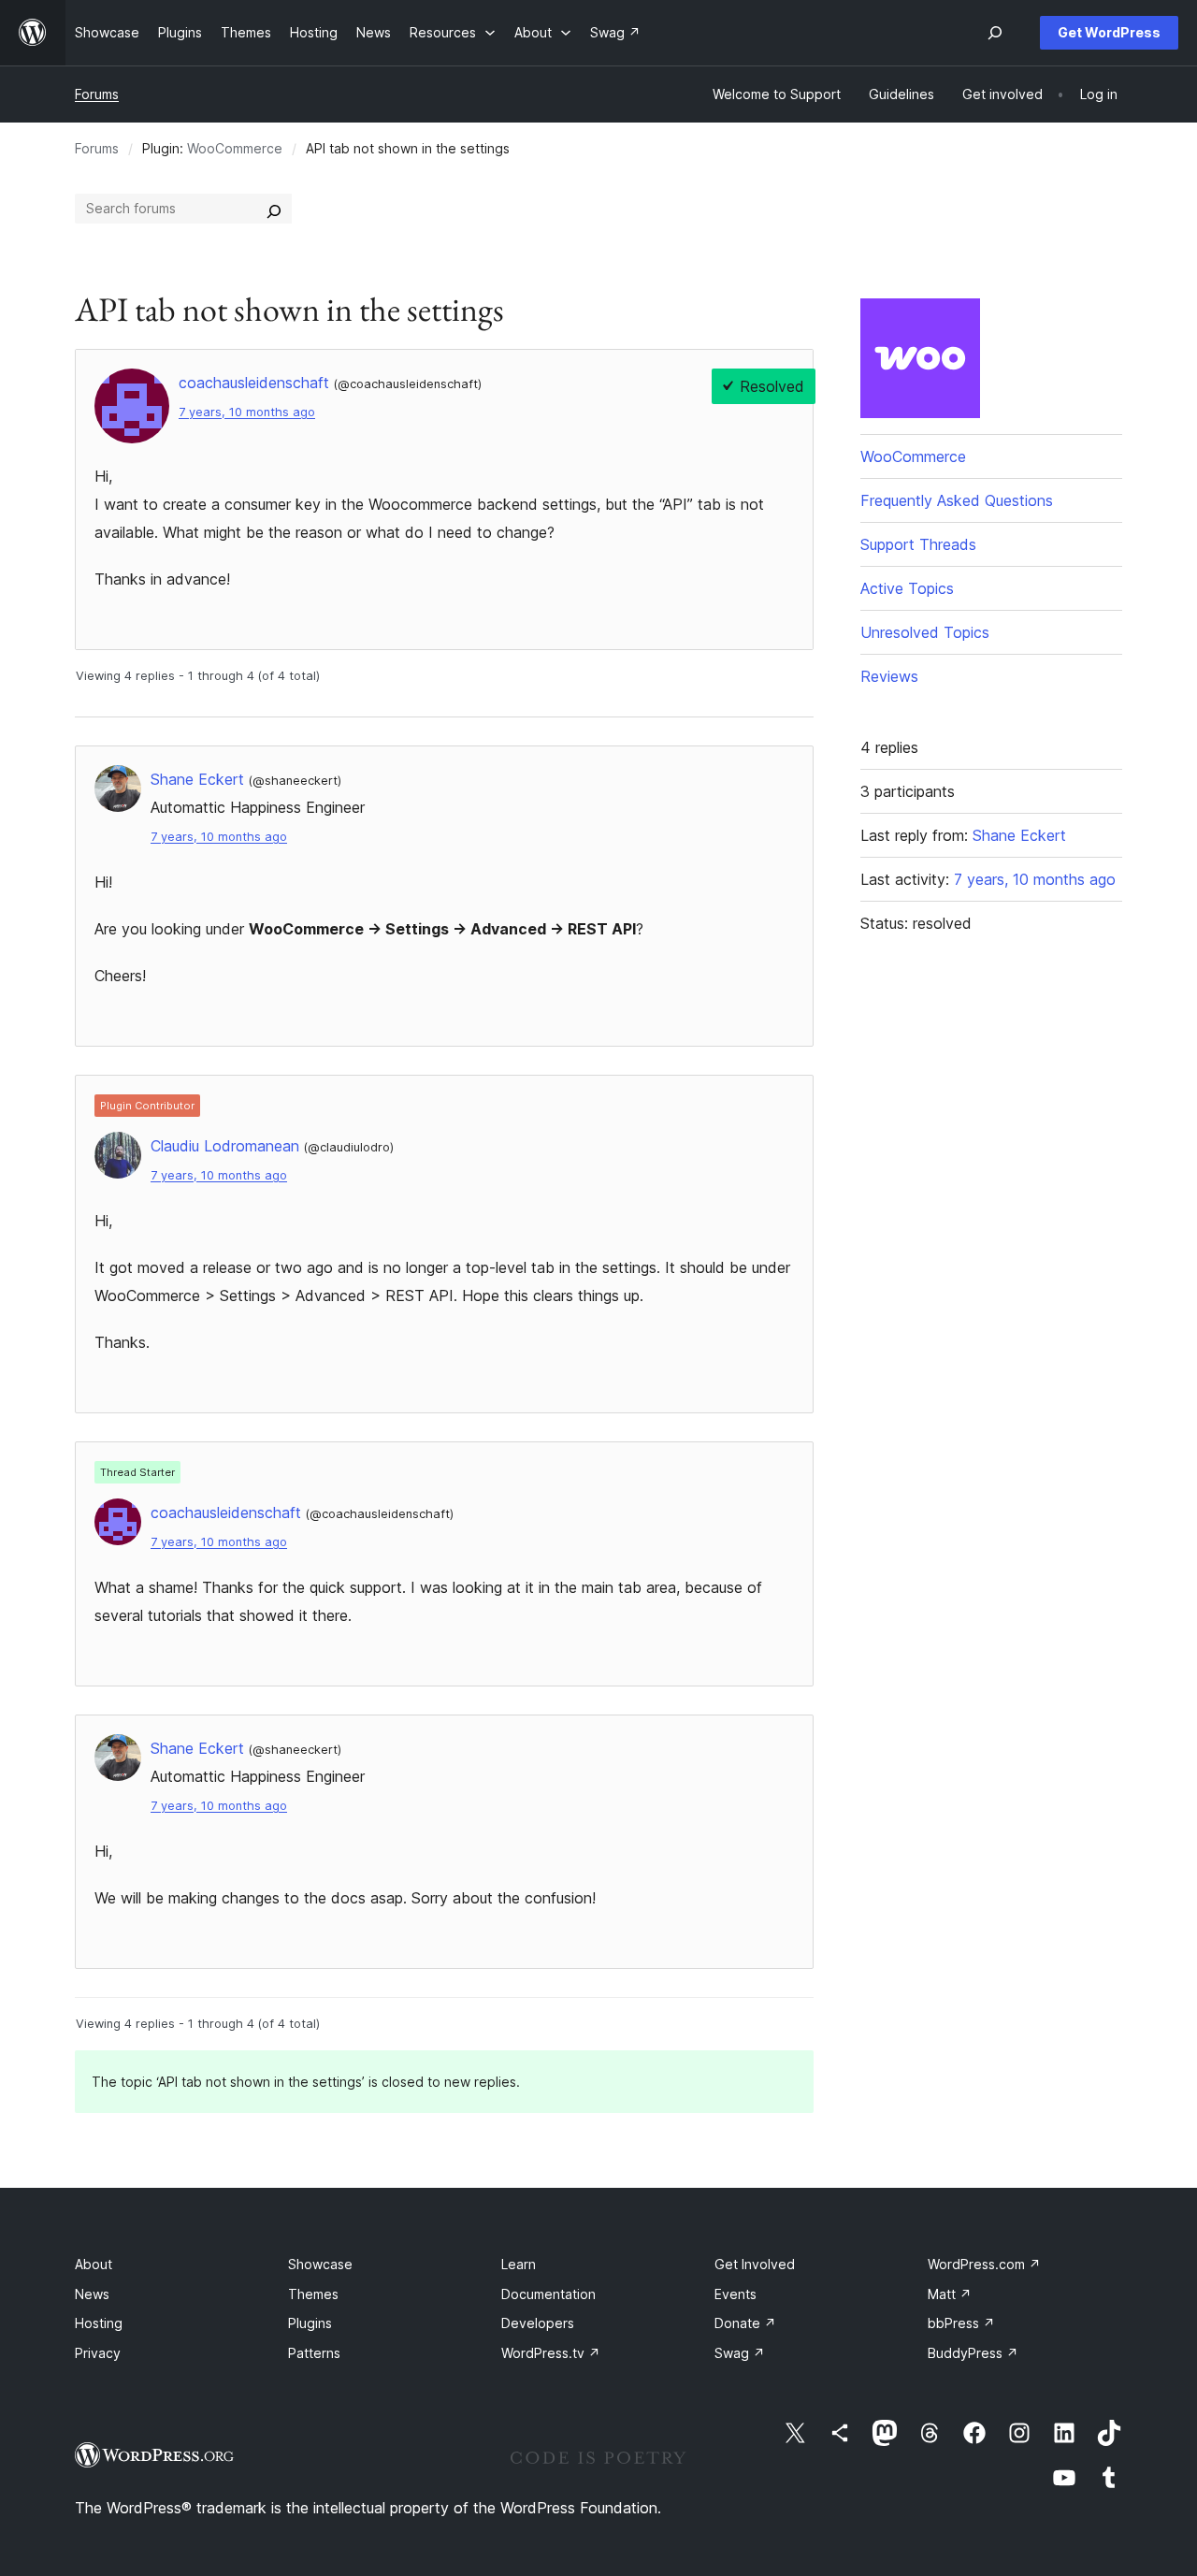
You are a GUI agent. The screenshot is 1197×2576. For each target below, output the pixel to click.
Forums (97, 94)
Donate (745, 2323)
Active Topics (907, 588)
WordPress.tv (551, 2353)
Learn (519, 2264)
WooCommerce (235, 148)
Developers (538, 2323)
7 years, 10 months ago (247, 412)
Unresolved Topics (925, 632)
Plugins (310, 2323)
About (94, 2264)
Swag (740, 2353)
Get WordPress (1109, 32)
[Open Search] (995, 33)
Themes (313, 2294)
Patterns (314, 2353)
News (92, 2294)
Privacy (98, 2353)
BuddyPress (973, 2353)
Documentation (548, 2294)
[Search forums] (274, 209)
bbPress (961, 2323)
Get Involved (755, 2264)
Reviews (889, 676)
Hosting (99, 2323)
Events (736, 2294)
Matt (950, 2294)
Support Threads (918, 544)
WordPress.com (984, 2264)
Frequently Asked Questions (957, 500)
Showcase (320, 2264)
